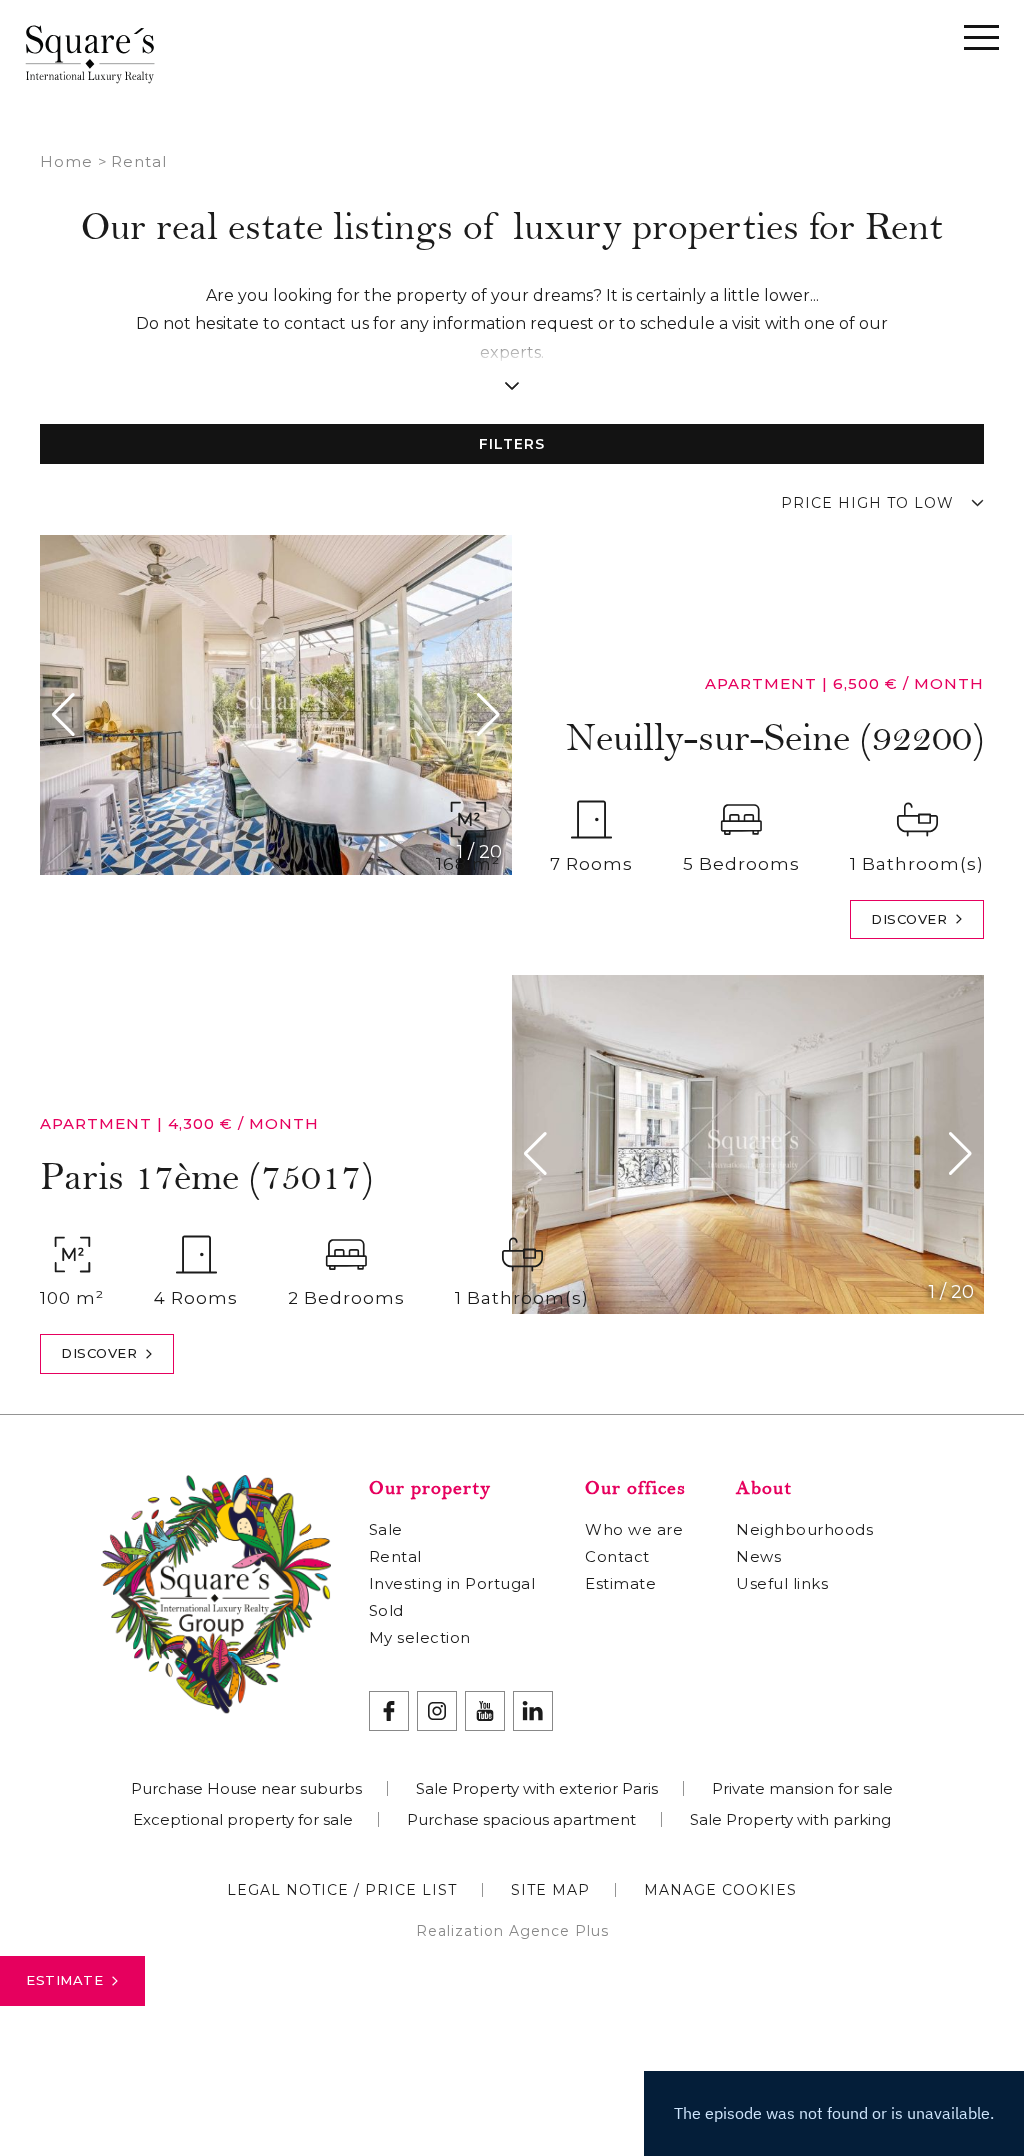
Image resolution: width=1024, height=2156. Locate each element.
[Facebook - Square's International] (389, 1711)
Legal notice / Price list (342, 1890)
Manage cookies (720, 1890)
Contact (617, 1556)
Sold (386, 1610)
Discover (909, 919)
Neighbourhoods (804, 1529)
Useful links (782, 1583)
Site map (550, 1890)
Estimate (64, 1980)
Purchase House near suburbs (246, 1788)
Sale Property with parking (790, 1819)
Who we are (634, 1529)
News (758, 1556)
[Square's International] (90, 53)
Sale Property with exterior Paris (537, 1788)
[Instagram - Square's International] (437, 1711)
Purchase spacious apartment (521, 1819)
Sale (386, 1529)
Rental (395, 1556)
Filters (512, 444)
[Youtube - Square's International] (485, 1711)
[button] (68, 715)
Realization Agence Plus (512, 1931)
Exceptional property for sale (243, 1819)
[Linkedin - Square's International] (533, 1711)
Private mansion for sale (802, 1788)
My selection (420, 1637)
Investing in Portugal (452, 1583)
